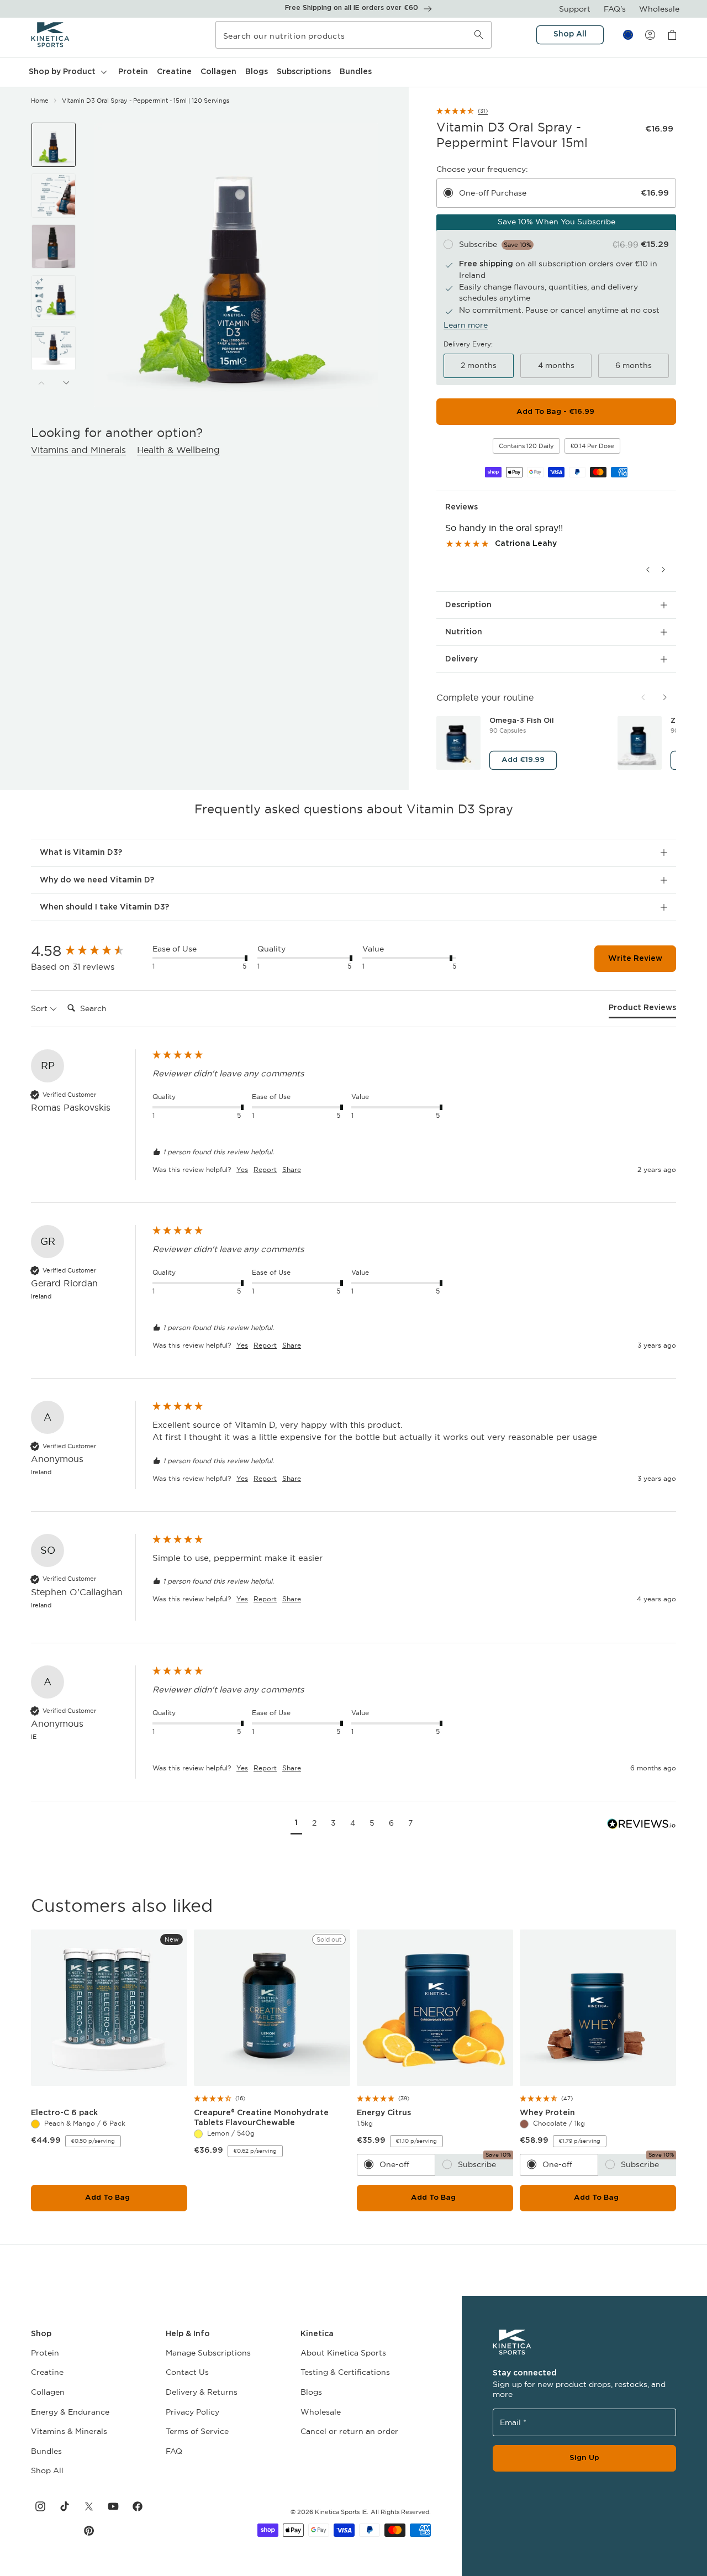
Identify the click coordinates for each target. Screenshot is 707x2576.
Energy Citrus (386, 2113)
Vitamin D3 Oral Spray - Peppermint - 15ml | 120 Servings (146, 101)
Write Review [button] (635, 959)
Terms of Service (197, 2431)
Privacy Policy (192, 2412)
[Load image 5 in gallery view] (54, 348)
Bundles (46, 2451)
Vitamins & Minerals (69, 2431)
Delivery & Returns (202, 2392)
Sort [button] (40, 1008)
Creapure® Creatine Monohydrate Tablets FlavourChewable (261, 2118)
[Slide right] (66, 383)
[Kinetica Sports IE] (51, 35)
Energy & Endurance (70, 2412)
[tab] (642, 1011)
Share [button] (292, 1169)
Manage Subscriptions (208, 2353)
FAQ (174, 2451)
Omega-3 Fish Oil (524, 721)
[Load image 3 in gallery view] (54, 246)
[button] (68, 72)
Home (40, 101)
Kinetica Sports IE (341, 2512)
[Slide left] (41, 383)
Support (575, 9)
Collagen (48, 2392)
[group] (89, 951)
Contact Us (187, 2372)
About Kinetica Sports (343, 2353)
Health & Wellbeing (178, 450)
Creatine (47, 2372)
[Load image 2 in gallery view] (54, 196)
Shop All (47, 2470)
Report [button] (265, 1169)
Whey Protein (550, 2113)
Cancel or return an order (349, 2431)
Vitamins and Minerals (78, 450)
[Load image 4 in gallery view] (54, 297)
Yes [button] (242, 1169)
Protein (45, 2353)
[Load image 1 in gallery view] (54, 145)
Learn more (466, 325)
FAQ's (615, 9)
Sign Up (584, 2458)
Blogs (311, 2392)
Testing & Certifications (345, 2372)
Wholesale (659, 9)
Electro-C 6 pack (67, 2113)
